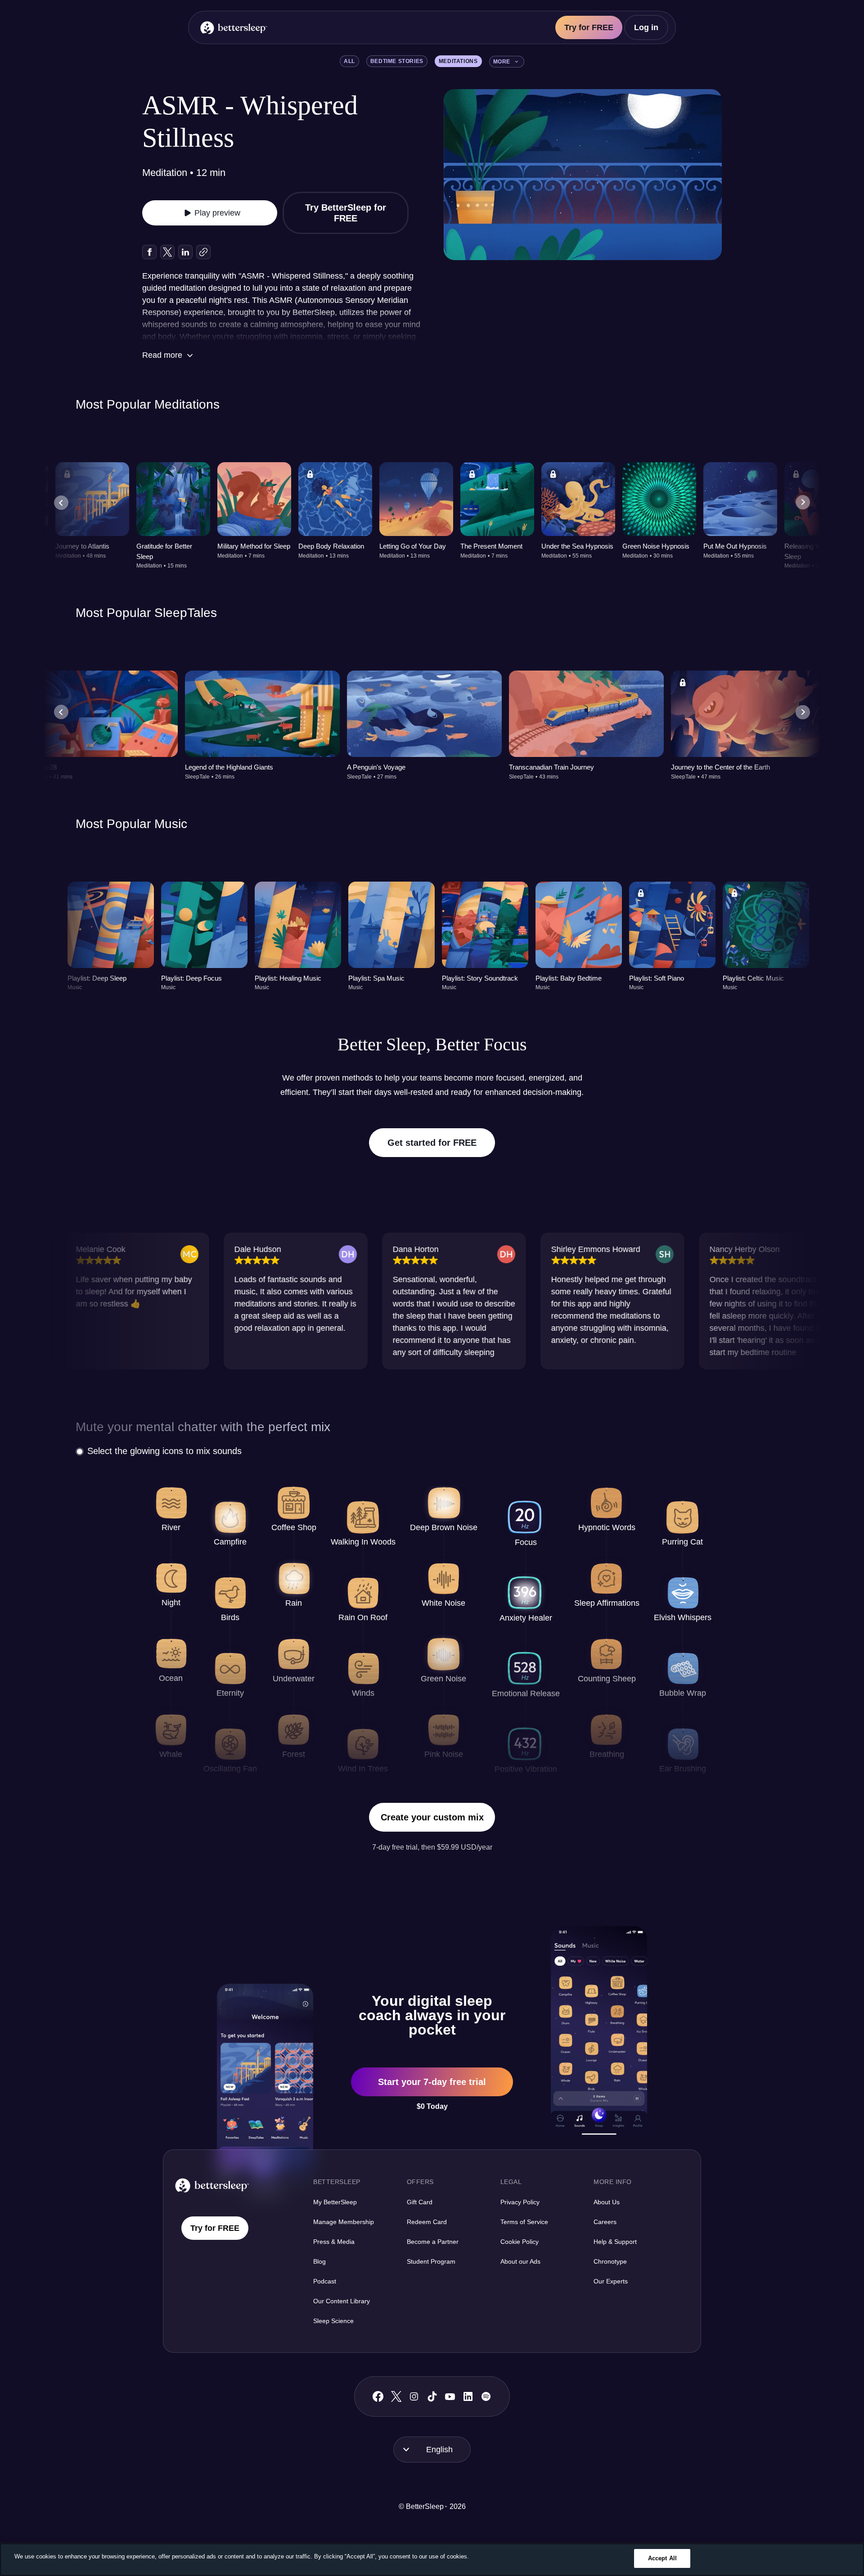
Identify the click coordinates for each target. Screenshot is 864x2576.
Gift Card (420, 2202)
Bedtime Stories (397, 61)
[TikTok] (432, 2396)
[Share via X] (167, 252)
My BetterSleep (335, 2202)
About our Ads (520, 2261)
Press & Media (334, 2242)
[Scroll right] (803, 503)
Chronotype (610, 2261)
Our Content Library (342, 2301)
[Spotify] (486, 2396)
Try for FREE (589, 27)
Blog (319, 2261)
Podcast (325, 2281)
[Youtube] (450, 2396)
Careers (605, 2222)
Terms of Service (524, 2222)
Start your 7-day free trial (432, 2082)
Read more (162, 355)
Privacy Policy (520, 2202)
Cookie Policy (520, 2242)
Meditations (458, 61)
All (349, 61)
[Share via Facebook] (149, 252)
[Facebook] (378, 2397)
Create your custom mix (432, 1817)
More (502, 62)
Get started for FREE (432, 1143)
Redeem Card (427, 2222)
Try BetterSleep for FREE (346, 213)
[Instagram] (414, 2396)
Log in (646, 27)
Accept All (662, 2558)
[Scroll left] (61, 503)
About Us (607, 2202)
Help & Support (615, 2242)
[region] (432, 2560)
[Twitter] (396, 2396)
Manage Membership (344, 2222)
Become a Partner (433, 2242)
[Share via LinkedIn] (185, 252)
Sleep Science (333, 2321)
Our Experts (611, 2281)
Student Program (431, 2261)
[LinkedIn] (468, 2396)
